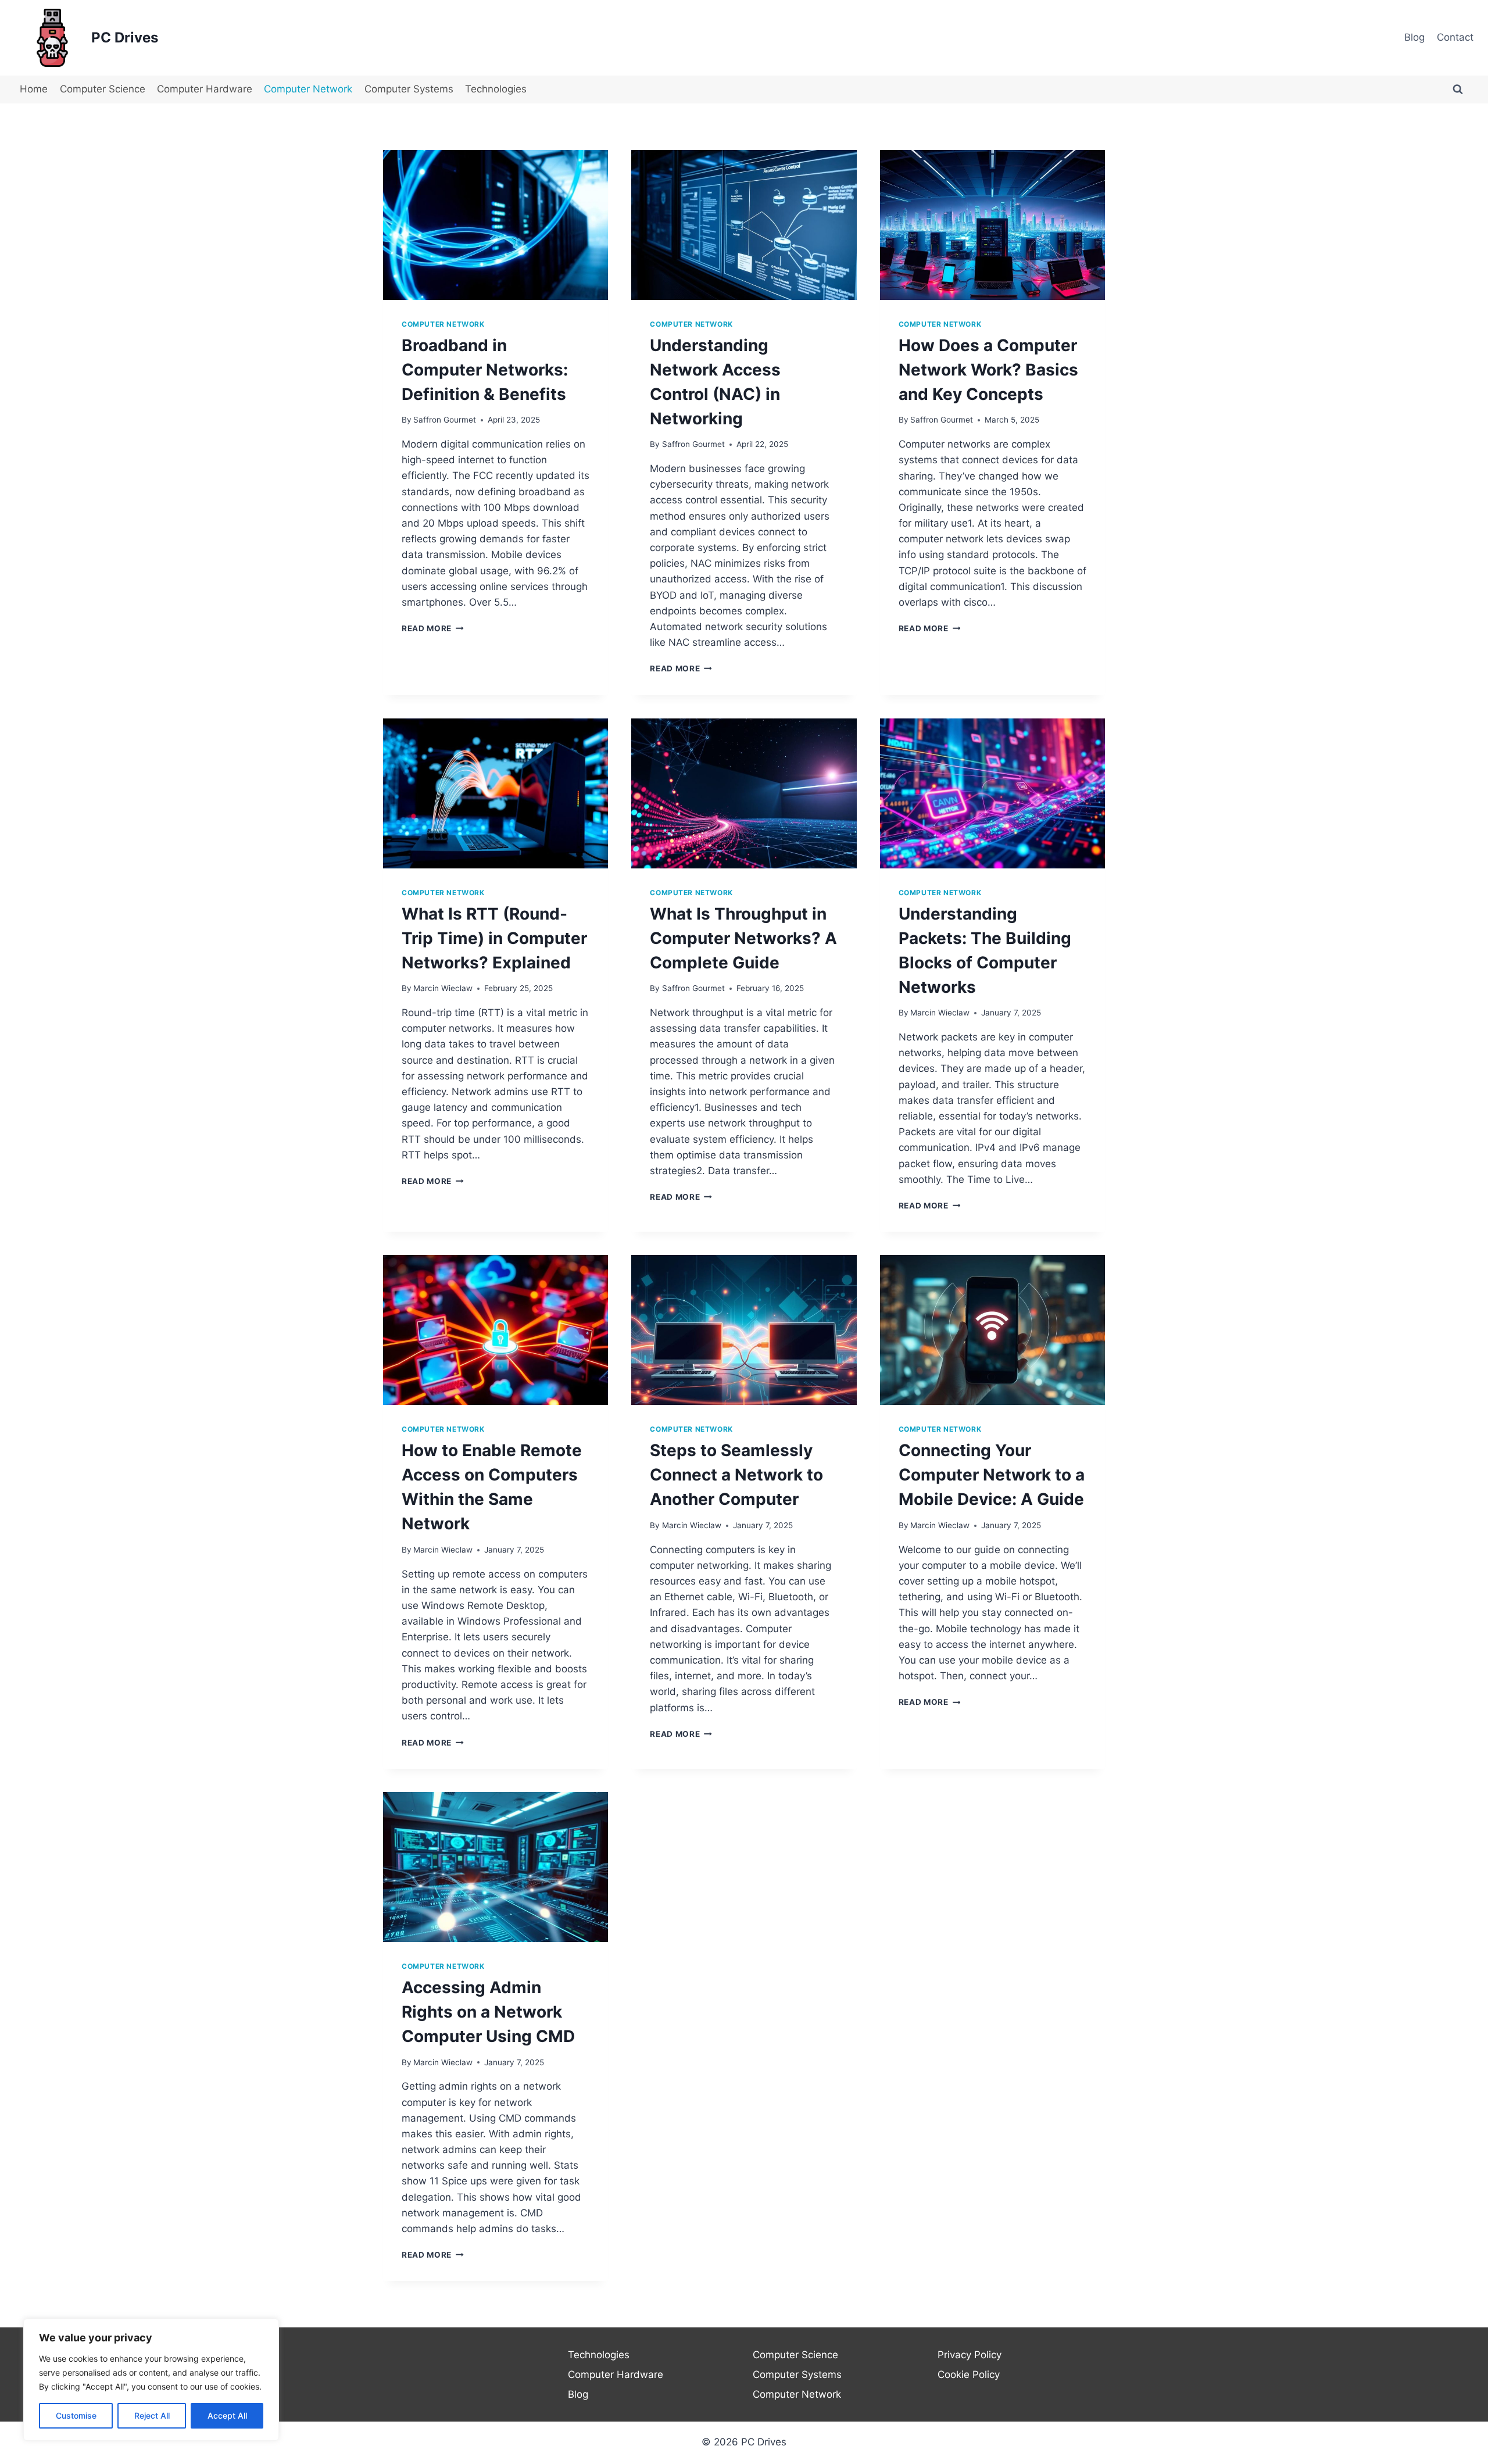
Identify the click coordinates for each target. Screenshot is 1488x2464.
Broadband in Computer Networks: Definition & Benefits (485, 370)
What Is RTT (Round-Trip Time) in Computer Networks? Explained (494, 938)
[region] (151, 2380)
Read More (433, 628)
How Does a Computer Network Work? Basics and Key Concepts (988, 370)
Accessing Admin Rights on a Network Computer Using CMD (488, 2012)
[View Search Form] (1458, 90)
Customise (76, 2415)
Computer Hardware (205, 89)
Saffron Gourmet (445, 420)
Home (34, 89)
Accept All (227, 2415)
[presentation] (496, 225)
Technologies (496, 89)
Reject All (152, 2415)
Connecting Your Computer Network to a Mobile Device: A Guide (992, 1475)
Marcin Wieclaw (443, 988)
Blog (1414, 37)
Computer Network (308, 89)
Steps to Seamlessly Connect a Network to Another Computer (736, 1475)
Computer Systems (409, 89)
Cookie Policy (969, 2374)
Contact (1455, 37)
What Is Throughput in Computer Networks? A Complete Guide (743, 938)
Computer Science (103, 89)
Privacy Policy (970, 2355)
